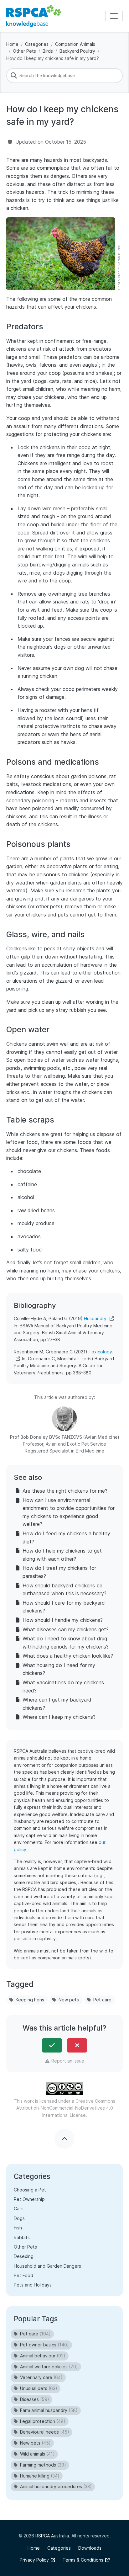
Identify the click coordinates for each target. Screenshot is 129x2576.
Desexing (24, 2256)
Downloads (90, 2548)
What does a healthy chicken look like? (68, 1656)
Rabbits (22, 2237)
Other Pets (24, 51)
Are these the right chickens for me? (65, 1491)
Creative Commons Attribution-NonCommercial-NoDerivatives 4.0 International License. (66, 2108)
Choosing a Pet (30, 2190)
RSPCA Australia (52, 2536)
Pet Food (23, 2275)
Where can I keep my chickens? (59, 1717)
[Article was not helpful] (77, 2045)
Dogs (19, 2218)
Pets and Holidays (33, 2285)
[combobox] (64, 76)
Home (12, 44)
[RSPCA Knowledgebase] (34, 16)
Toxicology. (101, 1352)
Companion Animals (75, 44)
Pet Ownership (29, 2199)
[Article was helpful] (52, 2045)
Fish (18, 2228)
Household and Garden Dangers (47, 2266)
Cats (19, 2209)
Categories (37, 44)
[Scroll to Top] (64, 2139)
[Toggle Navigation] (114, 16)
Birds (48, 51)
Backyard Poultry (77, 51)
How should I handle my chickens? (63, 1620)
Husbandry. (96, 1318)
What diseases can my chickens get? (66, 1629)
